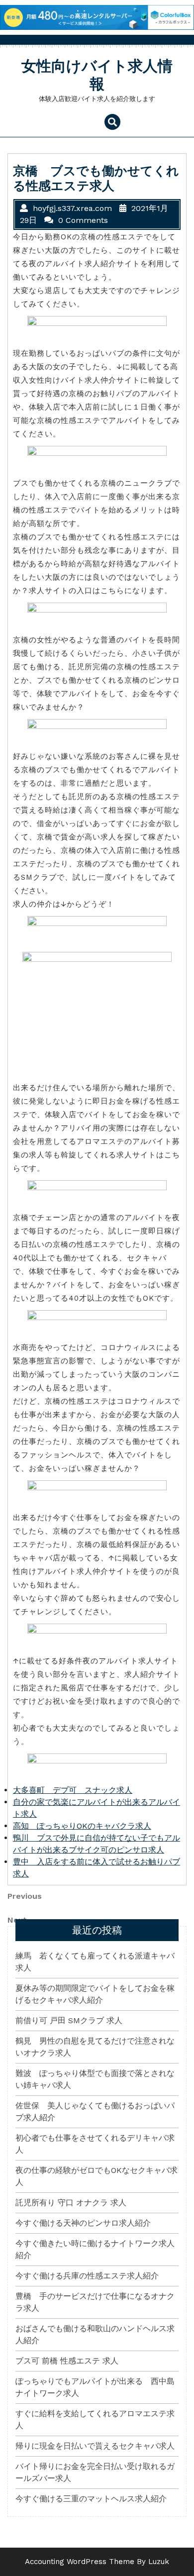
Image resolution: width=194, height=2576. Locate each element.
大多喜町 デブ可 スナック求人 (73, 1790)
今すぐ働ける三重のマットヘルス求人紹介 (91, 2499)
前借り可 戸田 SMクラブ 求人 (69, 2020)
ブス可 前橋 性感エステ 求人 (67, 2361)
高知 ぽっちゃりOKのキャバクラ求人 (82, 1826)
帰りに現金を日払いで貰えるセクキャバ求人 (95, 2446)
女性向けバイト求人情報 (97, 75)
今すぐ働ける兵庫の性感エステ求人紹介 (87, 2276)
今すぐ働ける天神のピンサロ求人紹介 (83, 2223)
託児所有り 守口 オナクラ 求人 (71, 2203)
